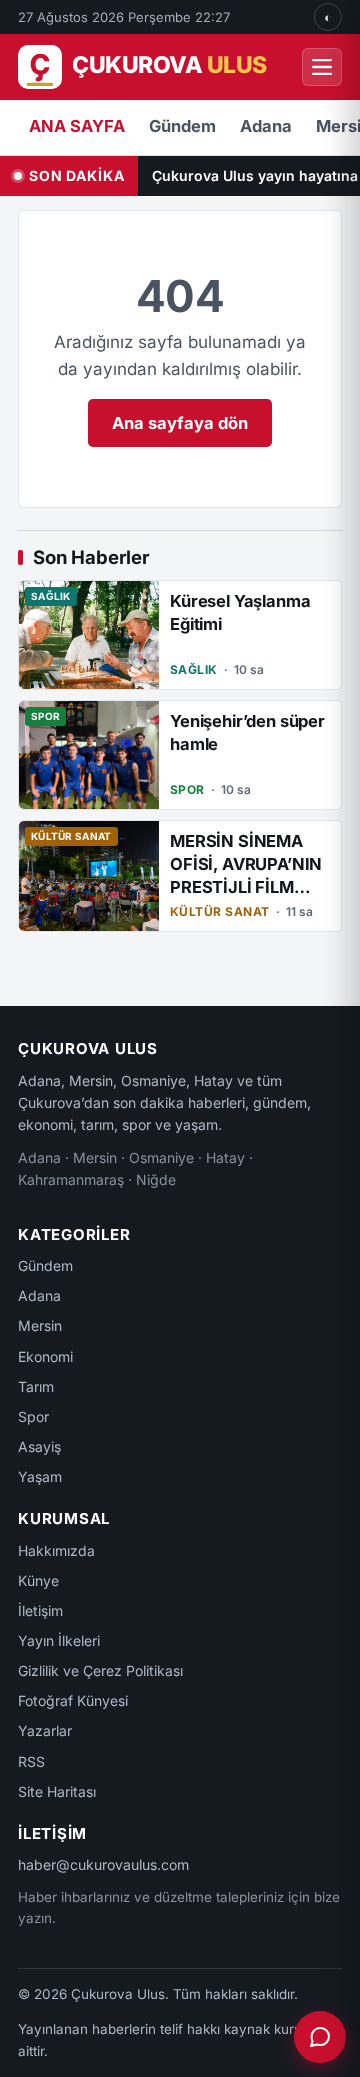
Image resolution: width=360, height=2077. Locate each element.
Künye (38, 1580)
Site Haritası (57, 1791)
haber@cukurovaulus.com (103, 1864)
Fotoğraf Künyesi (73, 1700)
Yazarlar (45, 1730)
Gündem (182, 126)
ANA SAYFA (77, 126)
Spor (33, 1416)
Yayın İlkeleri (59, 1640)
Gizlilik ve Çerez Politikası (100, 1670)
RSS (31, 1761)
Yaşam (40, 1476)
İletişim (40, 1610)
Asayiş (39, 1446)
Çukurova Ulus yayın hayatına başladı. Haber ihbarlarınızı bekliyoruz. (256, 175)
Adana (266, 126)
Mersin (40, 1325)
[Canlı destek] (320, 2037)
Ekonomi (45, 1356)
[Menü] (322, 67)
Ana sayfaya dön (180, 423)
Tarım (36, 1386)
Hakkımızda (56, 1550)
